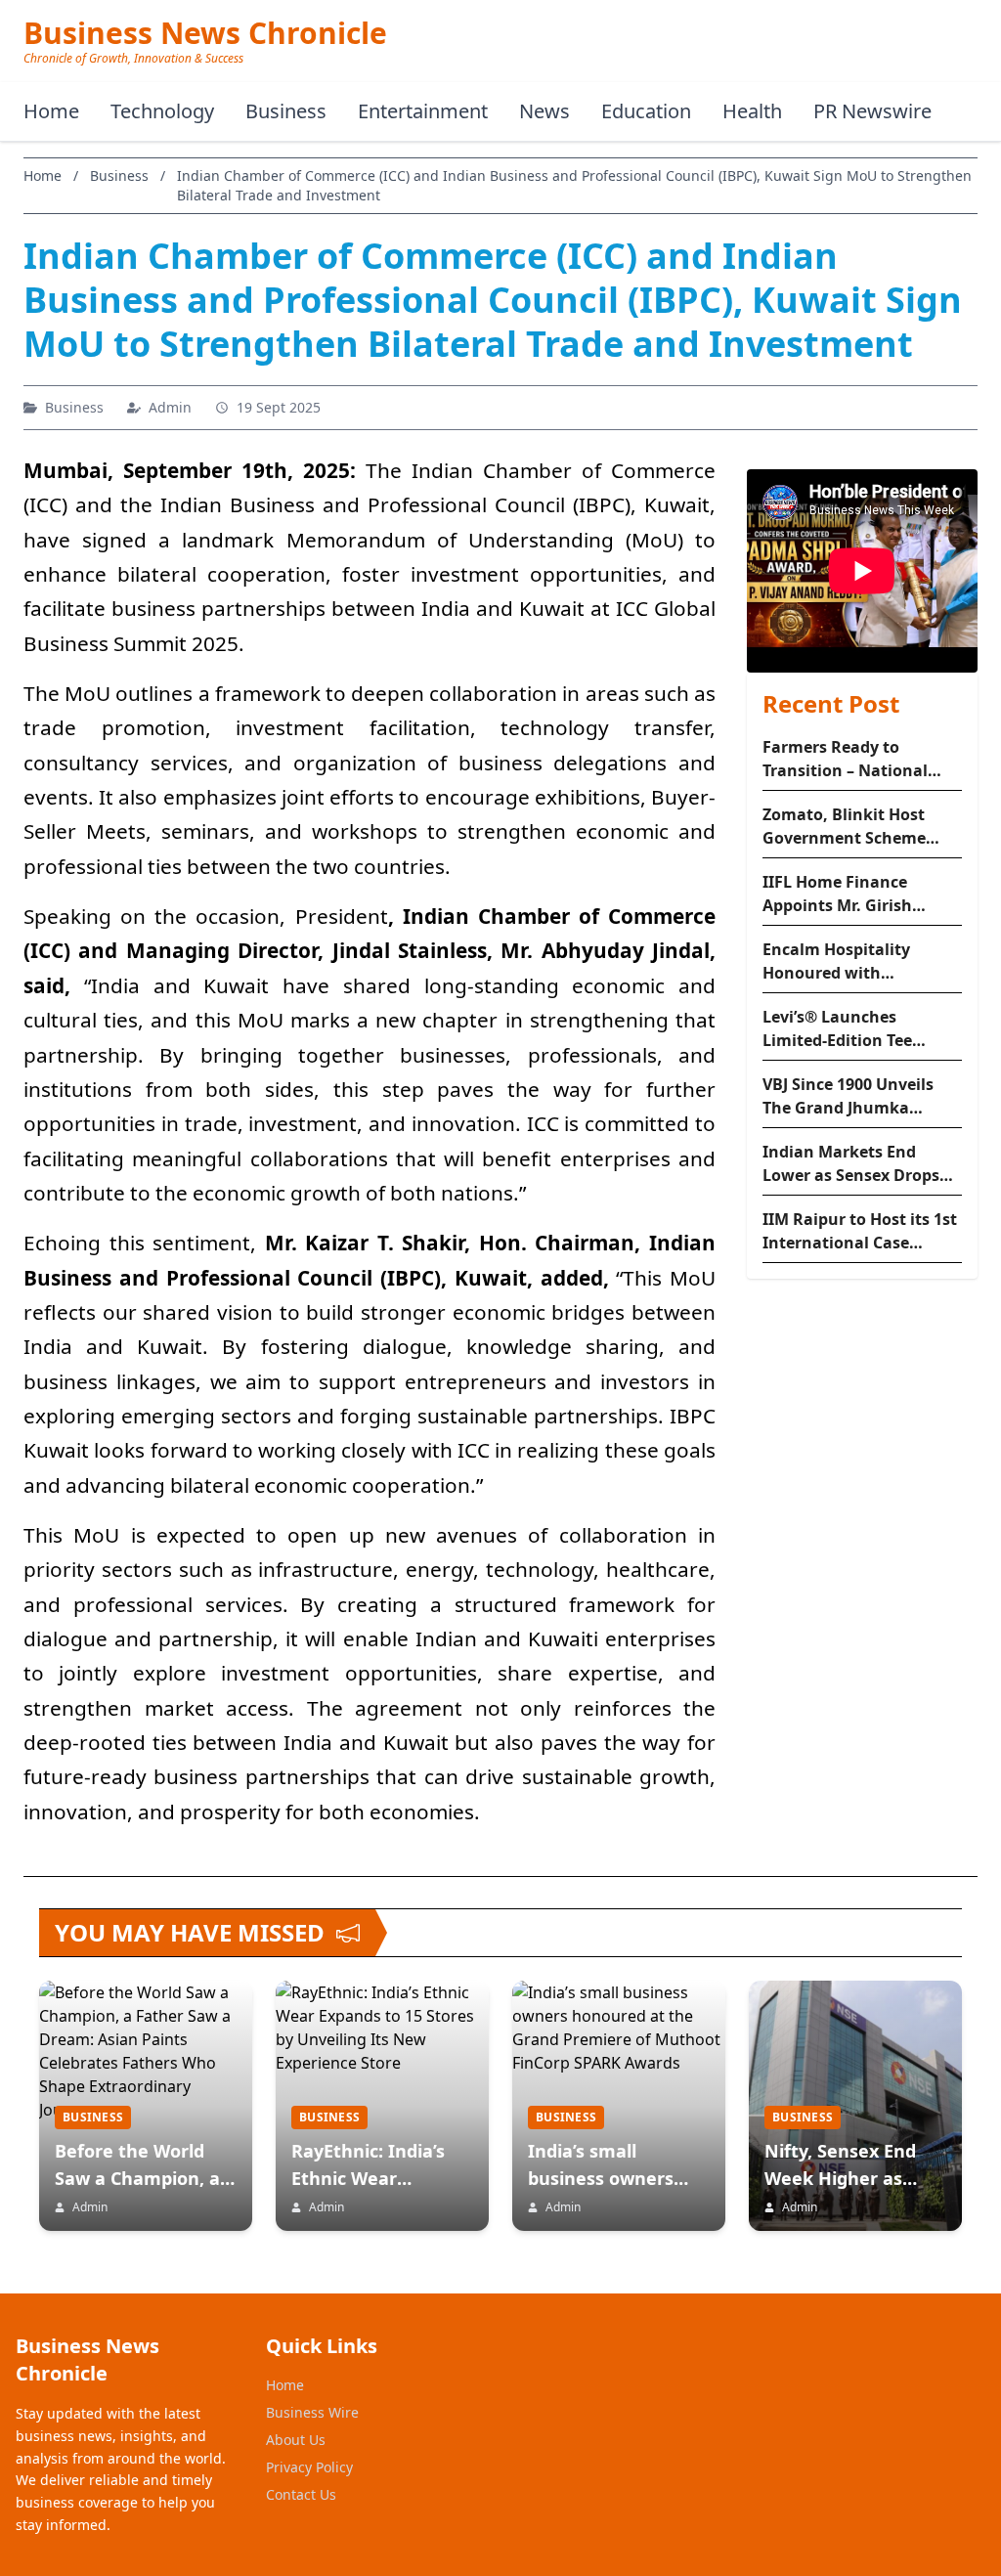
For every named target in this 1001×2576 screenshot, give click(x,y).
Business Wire (312, 2412)
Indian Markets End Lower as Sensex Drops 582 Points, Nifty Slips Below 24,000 (851, 1164)
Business (286, 111)
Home (51, 111)
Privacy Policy (309, 2467)
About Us (296, 2440)
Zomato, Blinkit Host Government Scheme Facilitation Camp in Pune (844, 827)
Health (752, 111)
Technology (162, 111)
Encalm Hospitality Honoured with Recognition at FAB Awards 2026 (837, 961)
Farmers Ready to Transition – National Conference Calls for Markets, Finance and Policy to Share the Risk (854, 759)
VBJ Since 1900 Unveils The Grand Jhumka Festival (848, 1096)
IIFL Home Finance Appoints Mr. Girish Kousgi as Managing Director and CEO (842, 894)
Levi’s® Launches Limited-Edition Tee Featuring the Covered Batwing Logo (849, 1029)
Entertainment (423, 111)
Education (646, 111)
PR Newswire (872, 111)
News (544, 111)
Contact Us (301, 2494)
